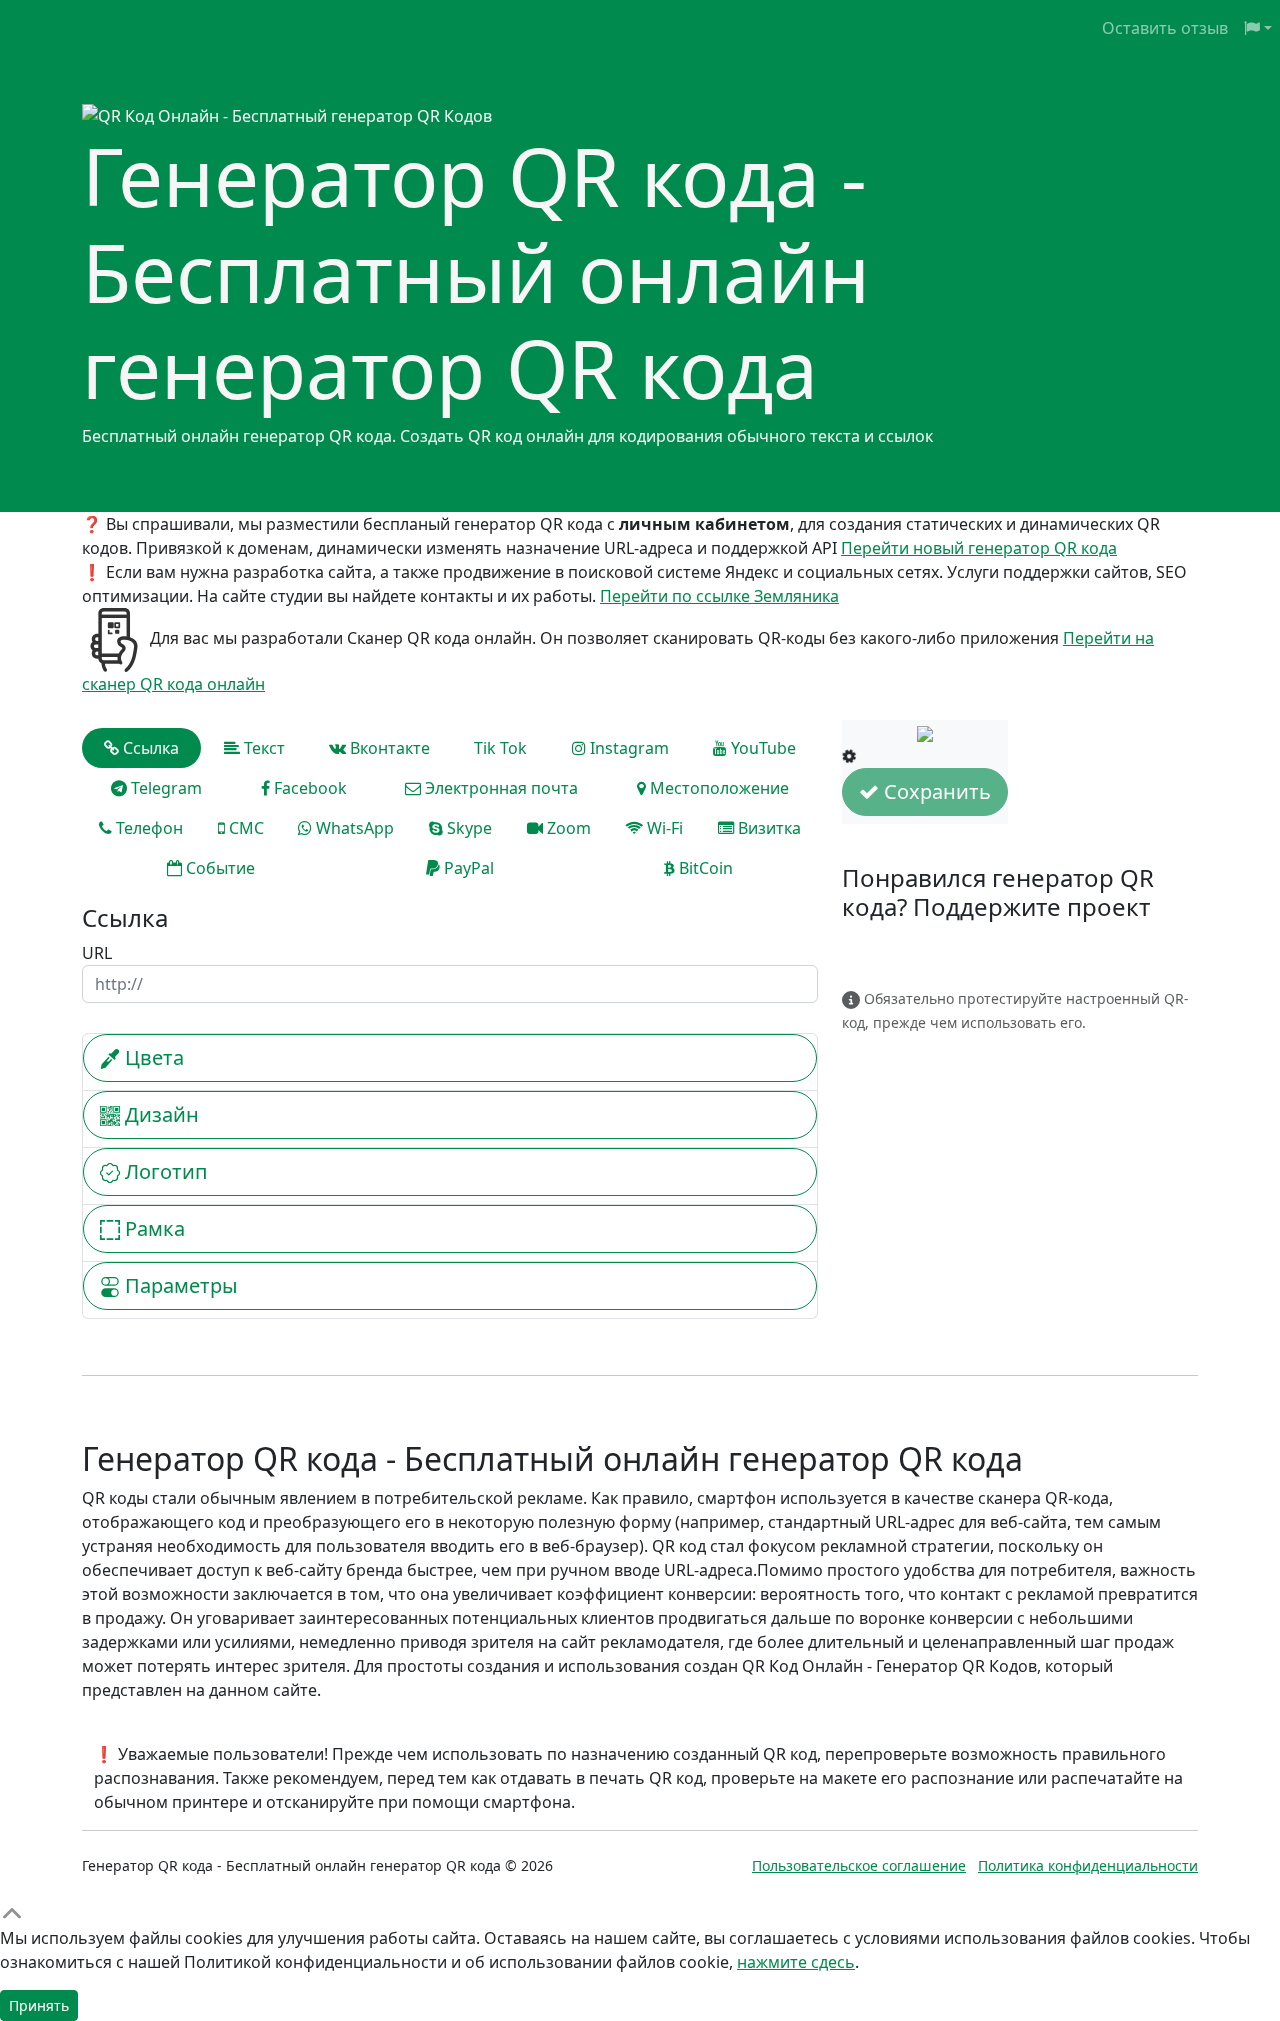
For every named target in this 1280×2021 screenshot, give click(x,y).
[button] (1258, 28)
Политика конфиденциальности (1088, 1865)
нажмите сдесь (796, 1962)
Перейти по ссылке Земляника (719, 596)
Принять (39, 2005)
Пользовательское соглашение (859, 1865)
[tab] (141, 748)
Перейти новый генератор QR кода (979, 548)
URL (97, 953)
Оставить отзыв (1165, 28)
